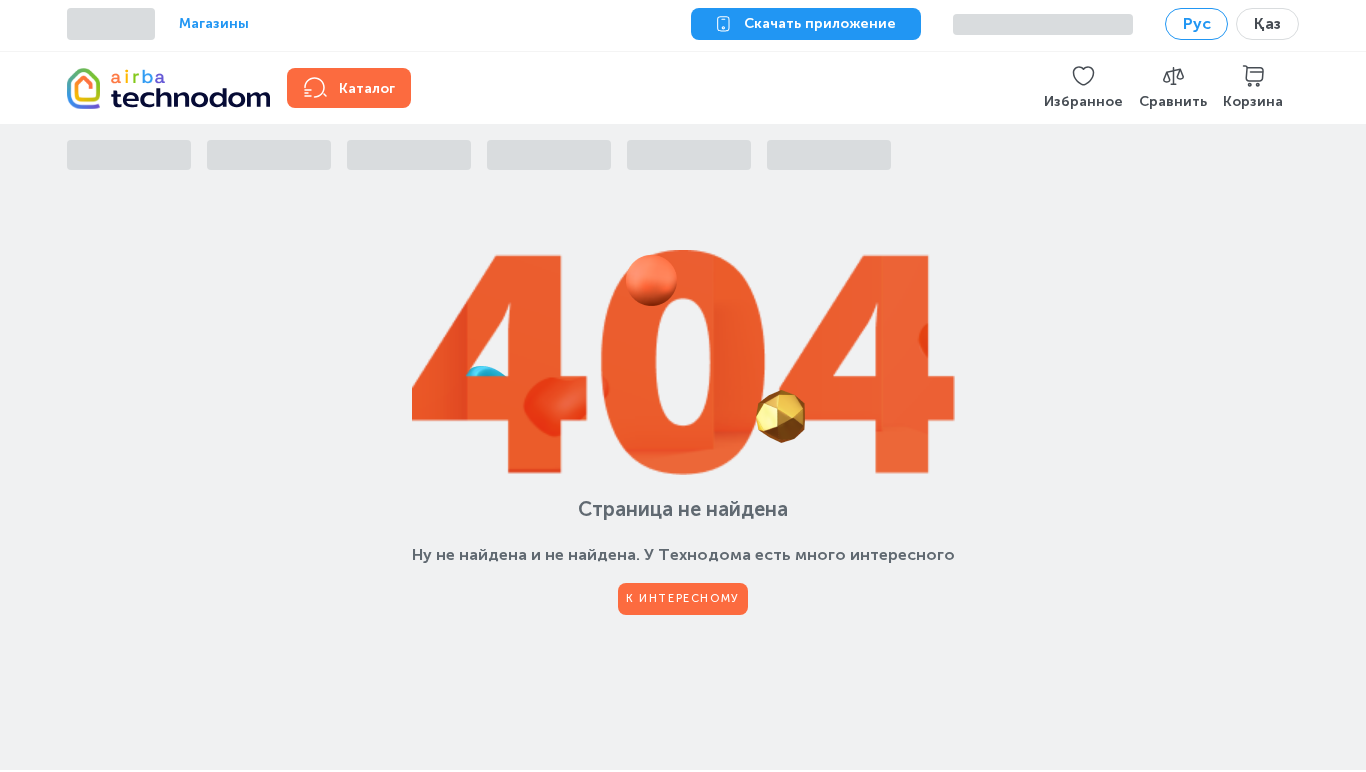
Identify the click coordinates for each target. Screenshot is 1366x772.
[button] (1083, 88)
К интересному (683, 598)
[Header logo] (165, 88)
